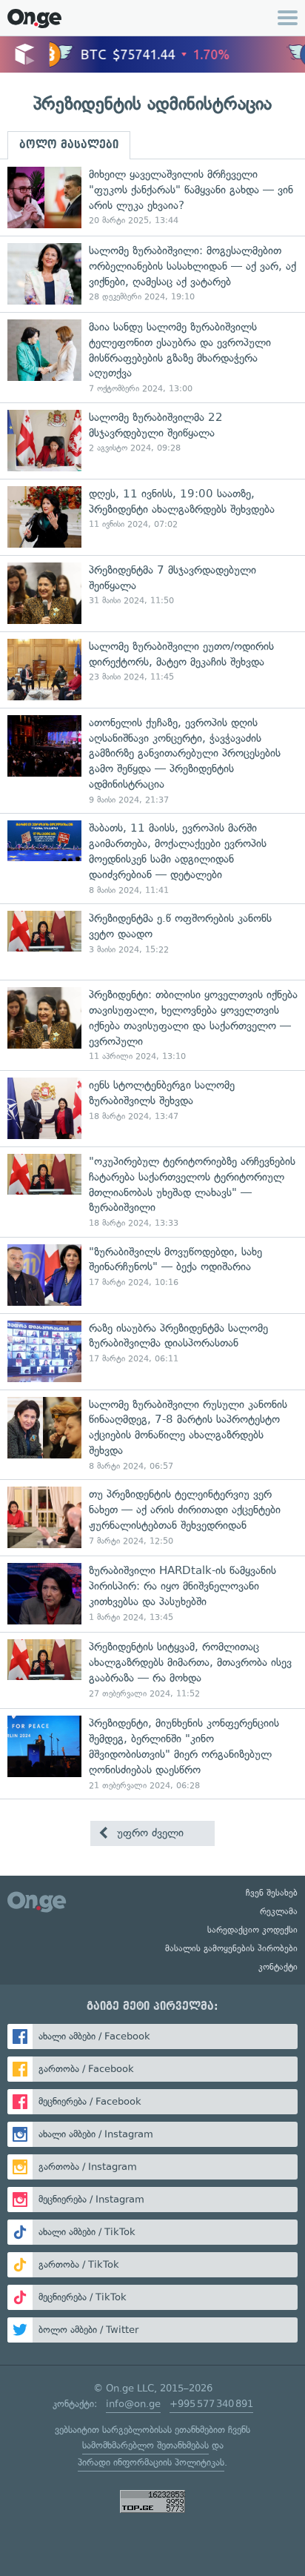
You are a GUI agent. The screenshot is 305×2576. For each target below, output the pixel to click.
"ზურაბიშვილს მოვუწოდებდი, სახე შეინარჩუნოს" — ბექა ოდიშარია (152, 1275)
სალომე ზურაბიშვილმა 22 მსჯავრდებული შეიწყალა (152, 441)
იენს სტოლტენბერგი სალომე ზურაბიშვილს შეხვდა (152, 1108)
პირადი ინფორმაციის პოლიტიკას (151, 2462)
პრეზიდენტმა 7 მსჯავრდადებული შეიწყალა (152, 593)
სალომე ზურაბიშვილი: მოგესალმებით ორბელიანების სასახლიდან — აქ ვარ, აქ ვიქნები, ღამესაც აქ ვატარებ (152, 274)
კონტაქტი (278, 1967)
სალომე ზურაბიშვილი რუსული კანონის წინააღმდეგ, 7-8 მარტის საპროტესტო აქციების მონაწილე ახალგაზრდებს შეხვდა (152, 1435)
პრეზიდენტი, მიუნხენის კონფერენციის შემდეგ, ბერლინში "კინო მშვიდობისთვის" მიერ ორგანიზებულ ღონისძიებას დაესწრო (152, 1753)
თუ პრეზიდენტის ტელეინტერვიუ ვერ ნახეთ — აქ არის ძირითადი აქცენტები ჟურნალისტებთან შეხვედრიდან (152, 1517)
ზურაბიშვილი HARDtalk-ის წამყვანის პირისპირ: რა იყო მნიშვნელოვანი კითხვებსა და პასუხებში (152, 1594)
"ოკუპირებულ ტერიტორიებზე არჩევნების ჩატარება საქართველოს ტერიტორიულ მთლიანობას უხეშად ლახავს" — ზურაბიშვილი (152, 1192)
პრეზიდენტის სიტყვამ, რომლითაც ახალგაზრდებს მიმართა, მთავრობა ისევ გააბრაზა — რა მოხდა (152, 1670)
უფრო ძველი (148, 1833)
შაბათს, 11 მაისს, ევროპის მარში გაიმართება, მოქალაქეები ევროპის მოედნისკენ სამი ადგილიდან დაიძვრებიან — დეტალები (152, 858)
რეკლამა (279, 1911)
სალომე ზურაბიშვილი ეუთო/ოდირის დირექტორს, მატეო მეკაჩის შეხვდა (152, 670)
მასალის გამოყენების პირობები (231, 1948)
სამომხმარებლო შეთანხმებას (145, 2445)
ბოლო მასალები (69, 145)
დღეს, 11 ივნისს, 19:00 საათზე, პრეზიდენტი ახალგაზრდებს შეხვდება (152, 517)
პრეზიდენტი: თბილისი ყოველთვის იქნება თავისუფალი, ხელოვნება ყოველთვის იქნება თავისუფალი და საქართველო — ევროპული (152, 1025)
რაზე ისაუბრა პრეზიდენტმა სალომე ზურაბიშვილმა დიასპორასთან (152, 1351)
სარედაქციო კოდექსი (252, 1930)
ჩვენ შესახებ (272, 1893)
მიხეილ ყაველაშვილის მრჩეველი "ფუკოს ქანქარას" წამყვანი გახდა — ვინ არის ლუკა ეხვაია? (152, 197)
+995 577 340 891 (211, 2404)
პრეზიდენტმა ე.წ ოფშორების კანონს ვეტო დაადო (152, 942)
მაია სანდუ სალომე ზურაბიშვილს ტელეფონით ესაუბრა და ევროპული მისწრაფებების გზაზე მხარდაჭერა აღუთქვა (152, 357)
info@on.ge (133, 2404)
